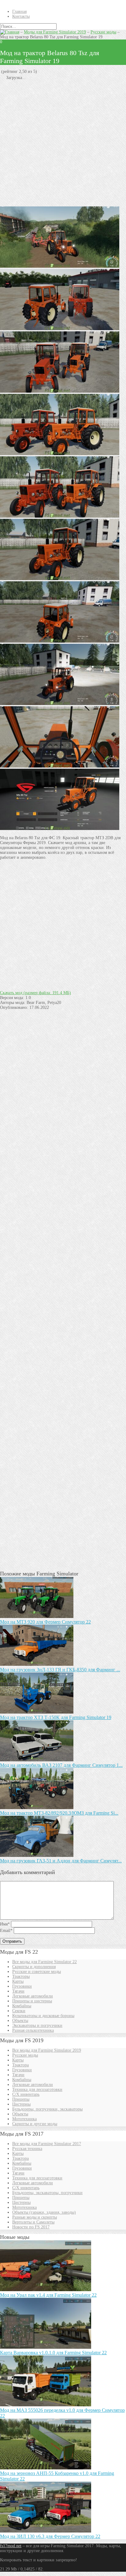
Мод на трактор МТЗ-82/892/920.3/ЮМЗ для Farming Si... (59, 1813)
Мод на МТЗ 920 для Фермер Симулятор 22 (45, 1622)
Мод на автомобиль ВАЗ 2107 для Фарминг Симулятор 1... (61, 1765)
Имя (5, 1924)
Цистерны (21, 2104)
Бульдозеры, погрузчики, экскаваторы (47, 2109)
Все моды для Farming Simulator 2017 (47, 2144)
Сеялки (19, 2011)
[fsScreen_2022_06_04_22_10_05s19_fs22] (60, 391)
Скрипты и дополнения (34, 1967)
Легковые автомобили (33, 1996)
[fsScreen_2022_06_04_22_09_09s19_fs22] (60, 704)
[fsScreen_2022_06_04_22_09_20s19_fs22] (60, 579)
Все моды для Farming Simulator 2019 (47, 2050)
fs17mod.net (11, 2546)
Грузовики (22, 1986)
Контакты (21, 16)
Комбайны (22, 2006)
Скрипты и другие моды (35, 2124)
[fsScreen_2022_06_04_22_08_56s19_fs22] (60, 766)
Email (6, 1931)
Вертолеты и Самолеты (33, 2222)
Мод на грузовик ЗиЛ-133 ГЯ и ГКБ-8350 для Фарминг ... (60, 1670)
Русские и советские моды (37, 1972)
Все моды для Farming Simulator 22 (44, 1962)
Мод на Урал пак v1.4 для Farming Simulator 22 (48, 2295)
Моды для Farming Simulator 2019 (55, 32)
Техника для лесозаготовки (37, 2089)
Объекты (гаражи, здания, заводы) (44, 2212)
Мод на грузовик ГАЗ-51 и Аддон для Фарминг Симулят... (61, 1861)
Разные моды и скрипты (35, 2217)
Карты (18, 1981)
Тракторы (21, 1976)
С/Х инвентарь (26, 2094)
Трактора (20, 2065)
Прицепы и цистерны (32, 2001)
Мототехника (24, 2119)
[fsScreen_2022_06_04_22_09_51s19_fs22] (60, 329)
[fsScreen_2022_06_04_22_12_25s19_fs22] (60, 266)
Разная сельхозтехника (33, 2030)
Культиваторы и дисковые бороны (43, 2016)
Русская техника (27, 2149)
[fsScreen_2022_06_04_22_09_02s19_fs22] (60, 641)
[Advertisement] (63, 143)
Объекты (20, 2021)
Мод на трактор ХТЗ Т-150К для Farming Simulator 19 (56, 1717)
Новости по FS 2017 (31, 2227)
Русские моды (103, 32)
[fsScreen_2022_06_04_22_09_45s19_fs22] (60, 454)
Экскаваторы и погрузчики (37, 2025)
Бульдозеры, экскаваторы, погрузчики (47, 2193)
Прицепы (21, 2099)
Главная (19, 11)
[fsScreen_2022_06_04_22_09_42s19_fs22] (60, 516)
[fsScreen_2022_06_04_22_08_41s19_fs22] (60, 829)
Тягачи (18, 1991)
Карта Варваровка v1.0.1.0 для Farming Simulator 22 (53, 2353)
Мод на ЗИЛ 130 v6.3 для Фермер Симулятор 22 (50, 2536)
